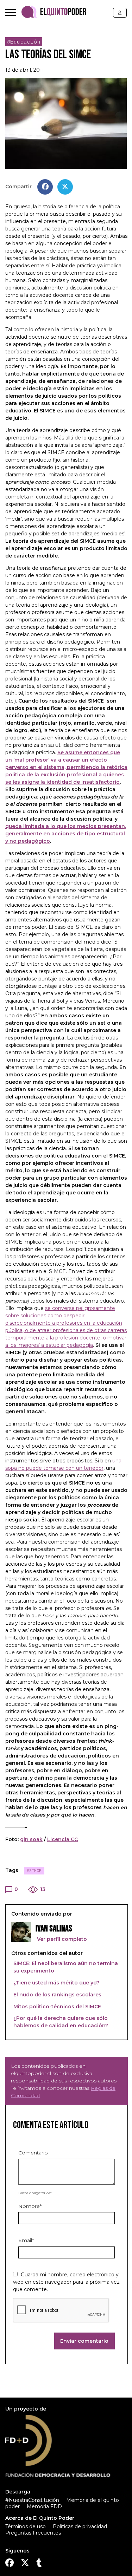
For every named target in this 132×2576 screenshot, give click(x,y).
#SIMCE (34, 1871)
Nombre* (30, 2206)
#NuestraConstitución (32, 2500)
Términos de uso (26, 2526)
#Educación (24, 42)
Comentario (33, 2153)
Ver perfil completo (61, 1939)
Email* (26, 2240)
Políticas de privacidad (80, 2526)
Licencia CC (62, 1839)
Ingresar (120, 13)
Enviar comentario (84, 2341)
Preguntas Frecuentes (33, 2533)
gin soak (31, 1839)
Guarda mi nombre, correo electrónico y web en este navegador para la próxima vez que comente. (66, 2282)
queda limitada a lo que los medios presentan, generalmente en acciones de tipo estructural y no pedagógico (66, 834)
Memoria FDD (44, 2506)
